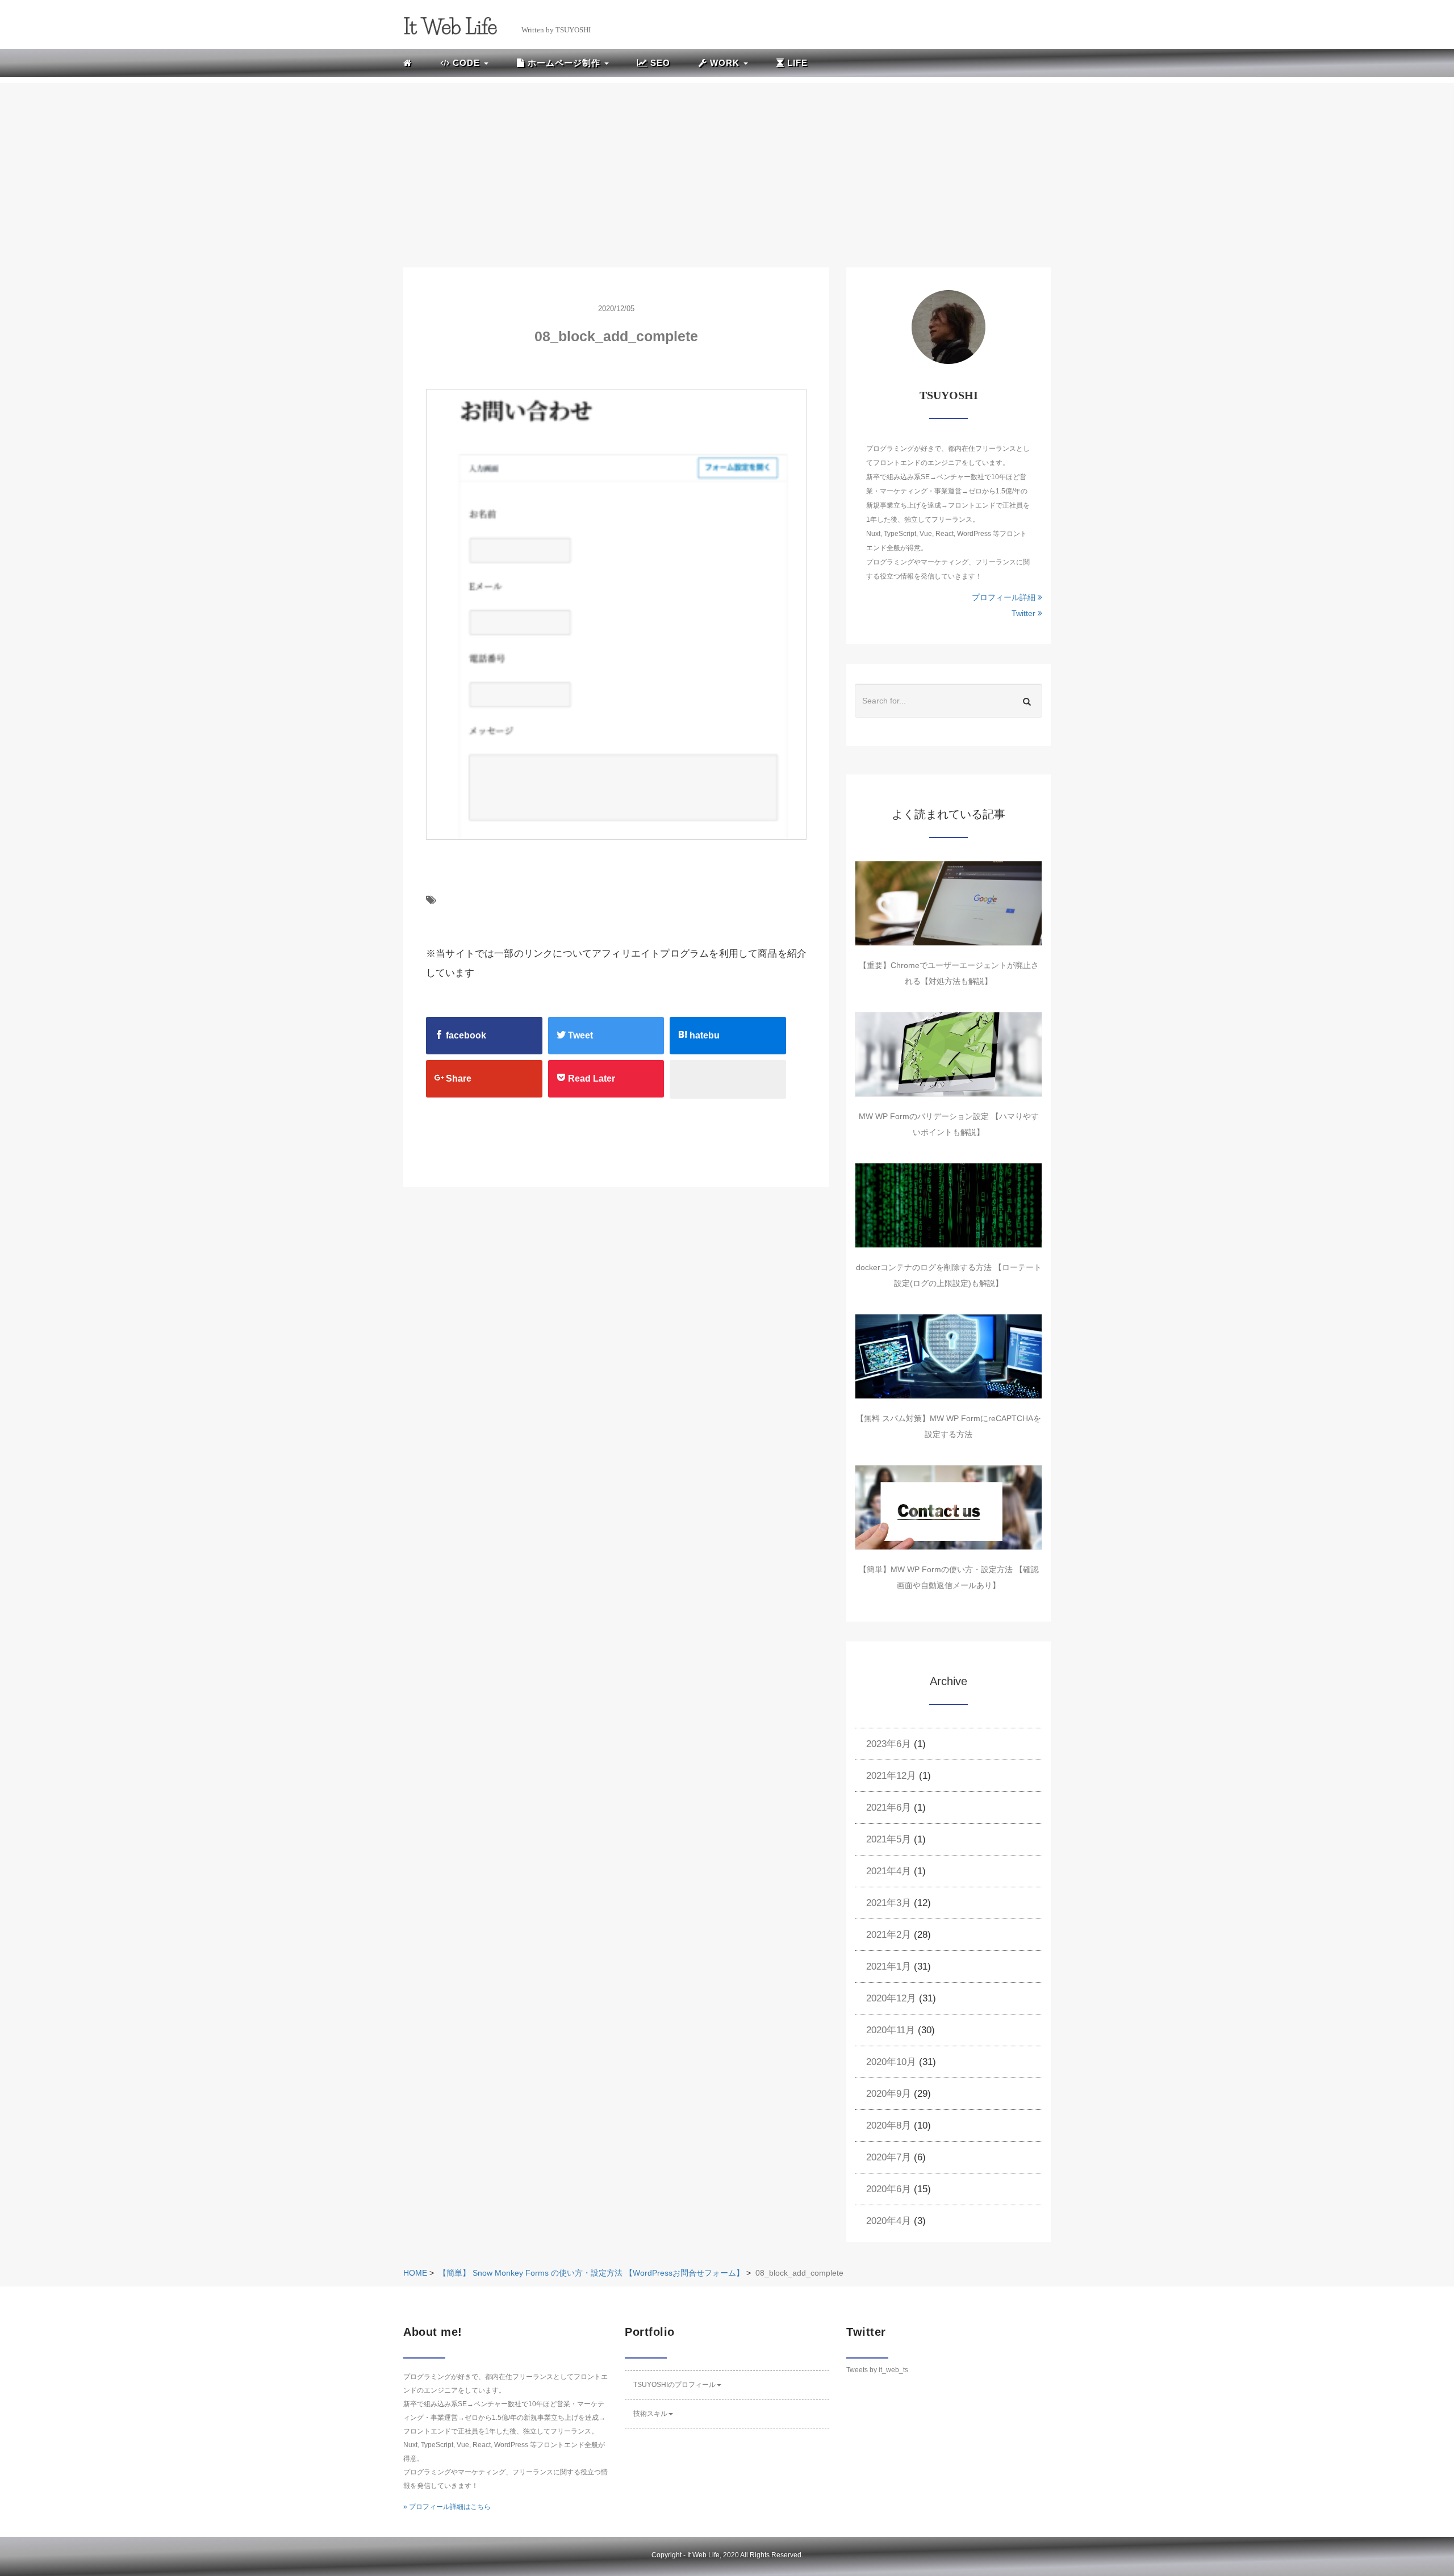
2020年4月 (889, 2221)
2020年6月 (889, 2189)
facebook (465, 1035)
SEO (659, 63)
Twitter (1025, 613)
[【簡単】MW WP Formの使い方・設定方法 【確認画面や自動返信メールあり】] (949, 1507)
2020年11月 (891, 2030)
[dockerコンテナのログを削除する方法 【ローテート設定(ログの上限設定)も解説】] (949, 1205)
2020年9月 (889, 2094)
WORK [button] (725, 63)
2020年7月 (889, 2157)
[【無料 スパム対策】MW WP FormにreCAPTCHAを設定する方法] (949, 1356)
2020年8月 (889, 2125)
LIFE (796, 63)
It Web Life (703, 2555)
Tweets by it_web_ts (877, 2370)
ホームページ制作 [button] (564, 63)
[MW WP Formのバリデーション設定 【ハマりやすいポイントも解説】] (949, 1054)
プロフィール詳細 (1005, 597)
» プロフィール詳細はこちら (447, 2507)
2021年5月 (889, 1839)
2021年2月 (889, 1935)
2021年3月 (889, 1903)
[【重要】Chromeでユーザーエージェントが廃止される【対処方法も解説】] (949, 903)
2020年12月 (891, 1998)
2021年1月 (889, 1966)
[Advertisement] (727, 162)
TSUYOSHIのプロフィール (674, 2385)
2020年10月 (891, 2062)
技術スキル (650, 2414)
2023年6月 (889, 1744)
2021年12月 (891, 1776)
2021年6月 (889, 1808)
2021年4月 (889, 1871)
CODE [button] (466, 63)
